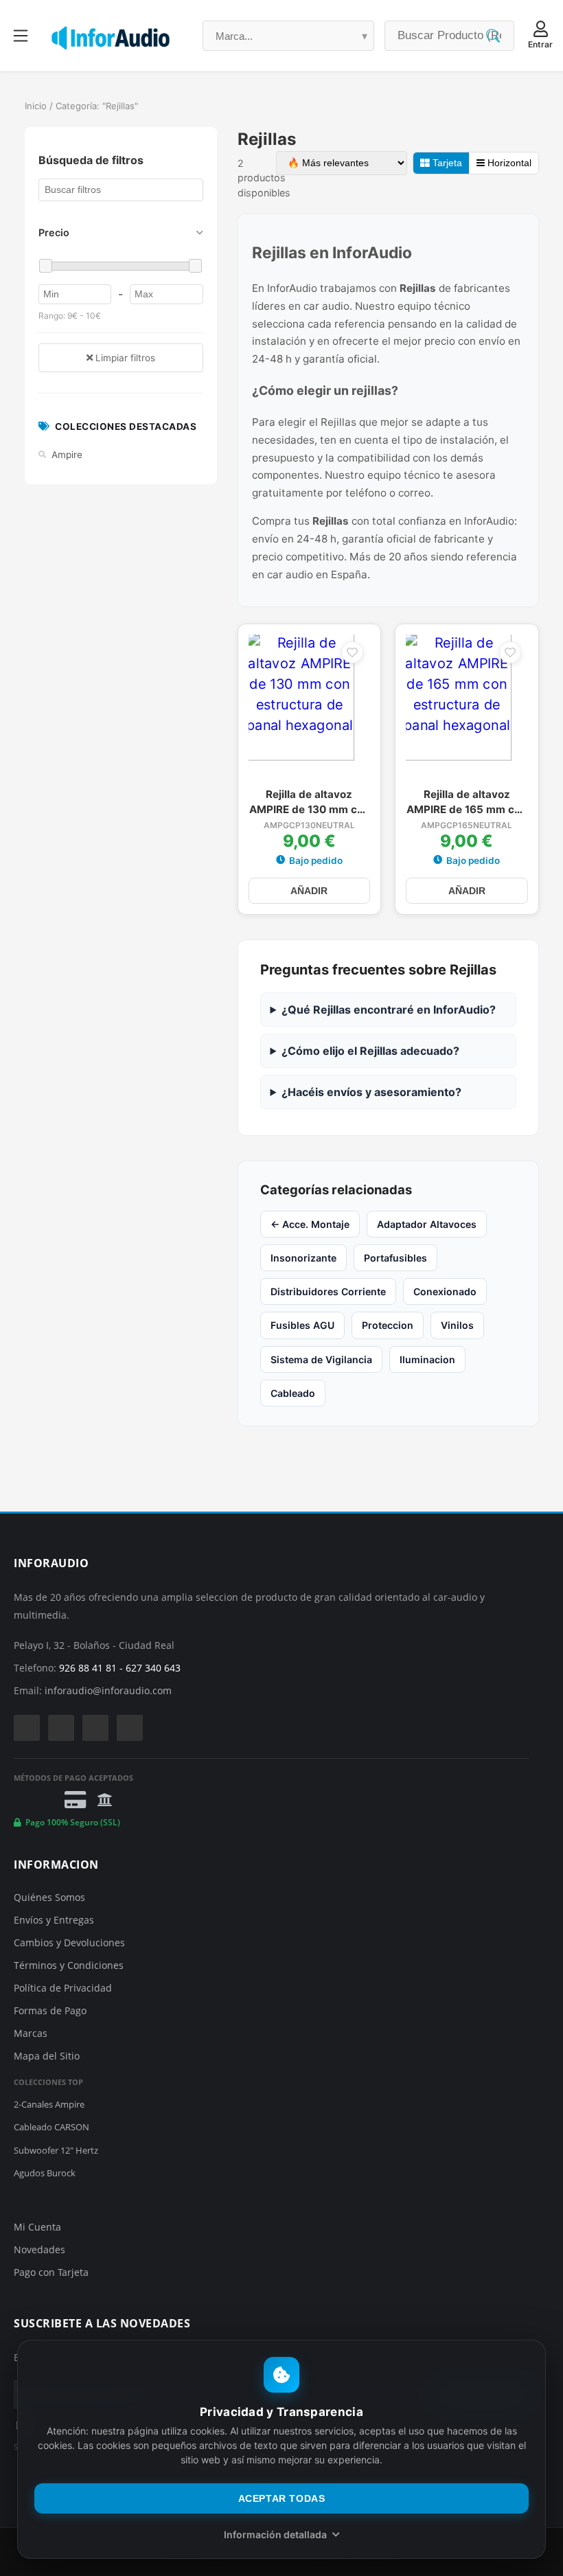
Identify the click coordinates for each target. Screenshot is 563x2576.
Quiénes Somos (49, 1897)
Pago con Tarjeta (51, 2272)
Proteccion (388, 1325)
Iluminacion (427, 1359)
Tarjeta (446, 163)
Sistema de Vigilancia (321, 1359)
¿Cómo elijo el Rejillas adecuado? (370, 1051)
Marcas (31, 2033)
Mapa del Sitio (47, 2056)
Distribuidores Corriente (328, 1291)
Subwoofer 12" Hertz (56, 2150)
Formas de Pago (50, 2010)
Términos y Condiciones (69, 1965)
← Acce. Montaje (310, 1224)
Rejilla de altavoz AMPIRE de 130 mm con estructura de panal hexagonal (309, 803)
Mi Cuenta (37, 2227)
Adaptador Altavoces (427, 1224)
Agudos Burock (45, 2173)
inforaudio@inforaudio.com (108, 1690)
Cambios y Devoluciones (69, 1942)
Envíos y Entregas (54, 1920)
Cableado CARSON (51, 2127)
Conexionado (445, 1291)
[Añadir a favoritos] (352, 652)
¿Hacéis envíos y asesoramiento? (371, 1092)
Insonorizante (303, 1258)
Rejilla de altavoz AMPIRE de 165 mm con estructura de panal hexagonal (467, 803)
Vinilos (457, 1325)
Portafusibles (395, 1258)
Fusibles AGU (302, 1325)
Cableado (293, 1393)
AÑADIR (309, 891)
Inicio (36, 106)
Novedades (39, 2249)
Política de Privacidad (63, 1988)
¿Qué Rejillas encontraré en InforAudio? (389, 1010)
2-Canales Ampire (49, 2104)
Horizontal (508, 163)
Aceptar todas (282, 2498)
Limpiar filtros (124, 358)
